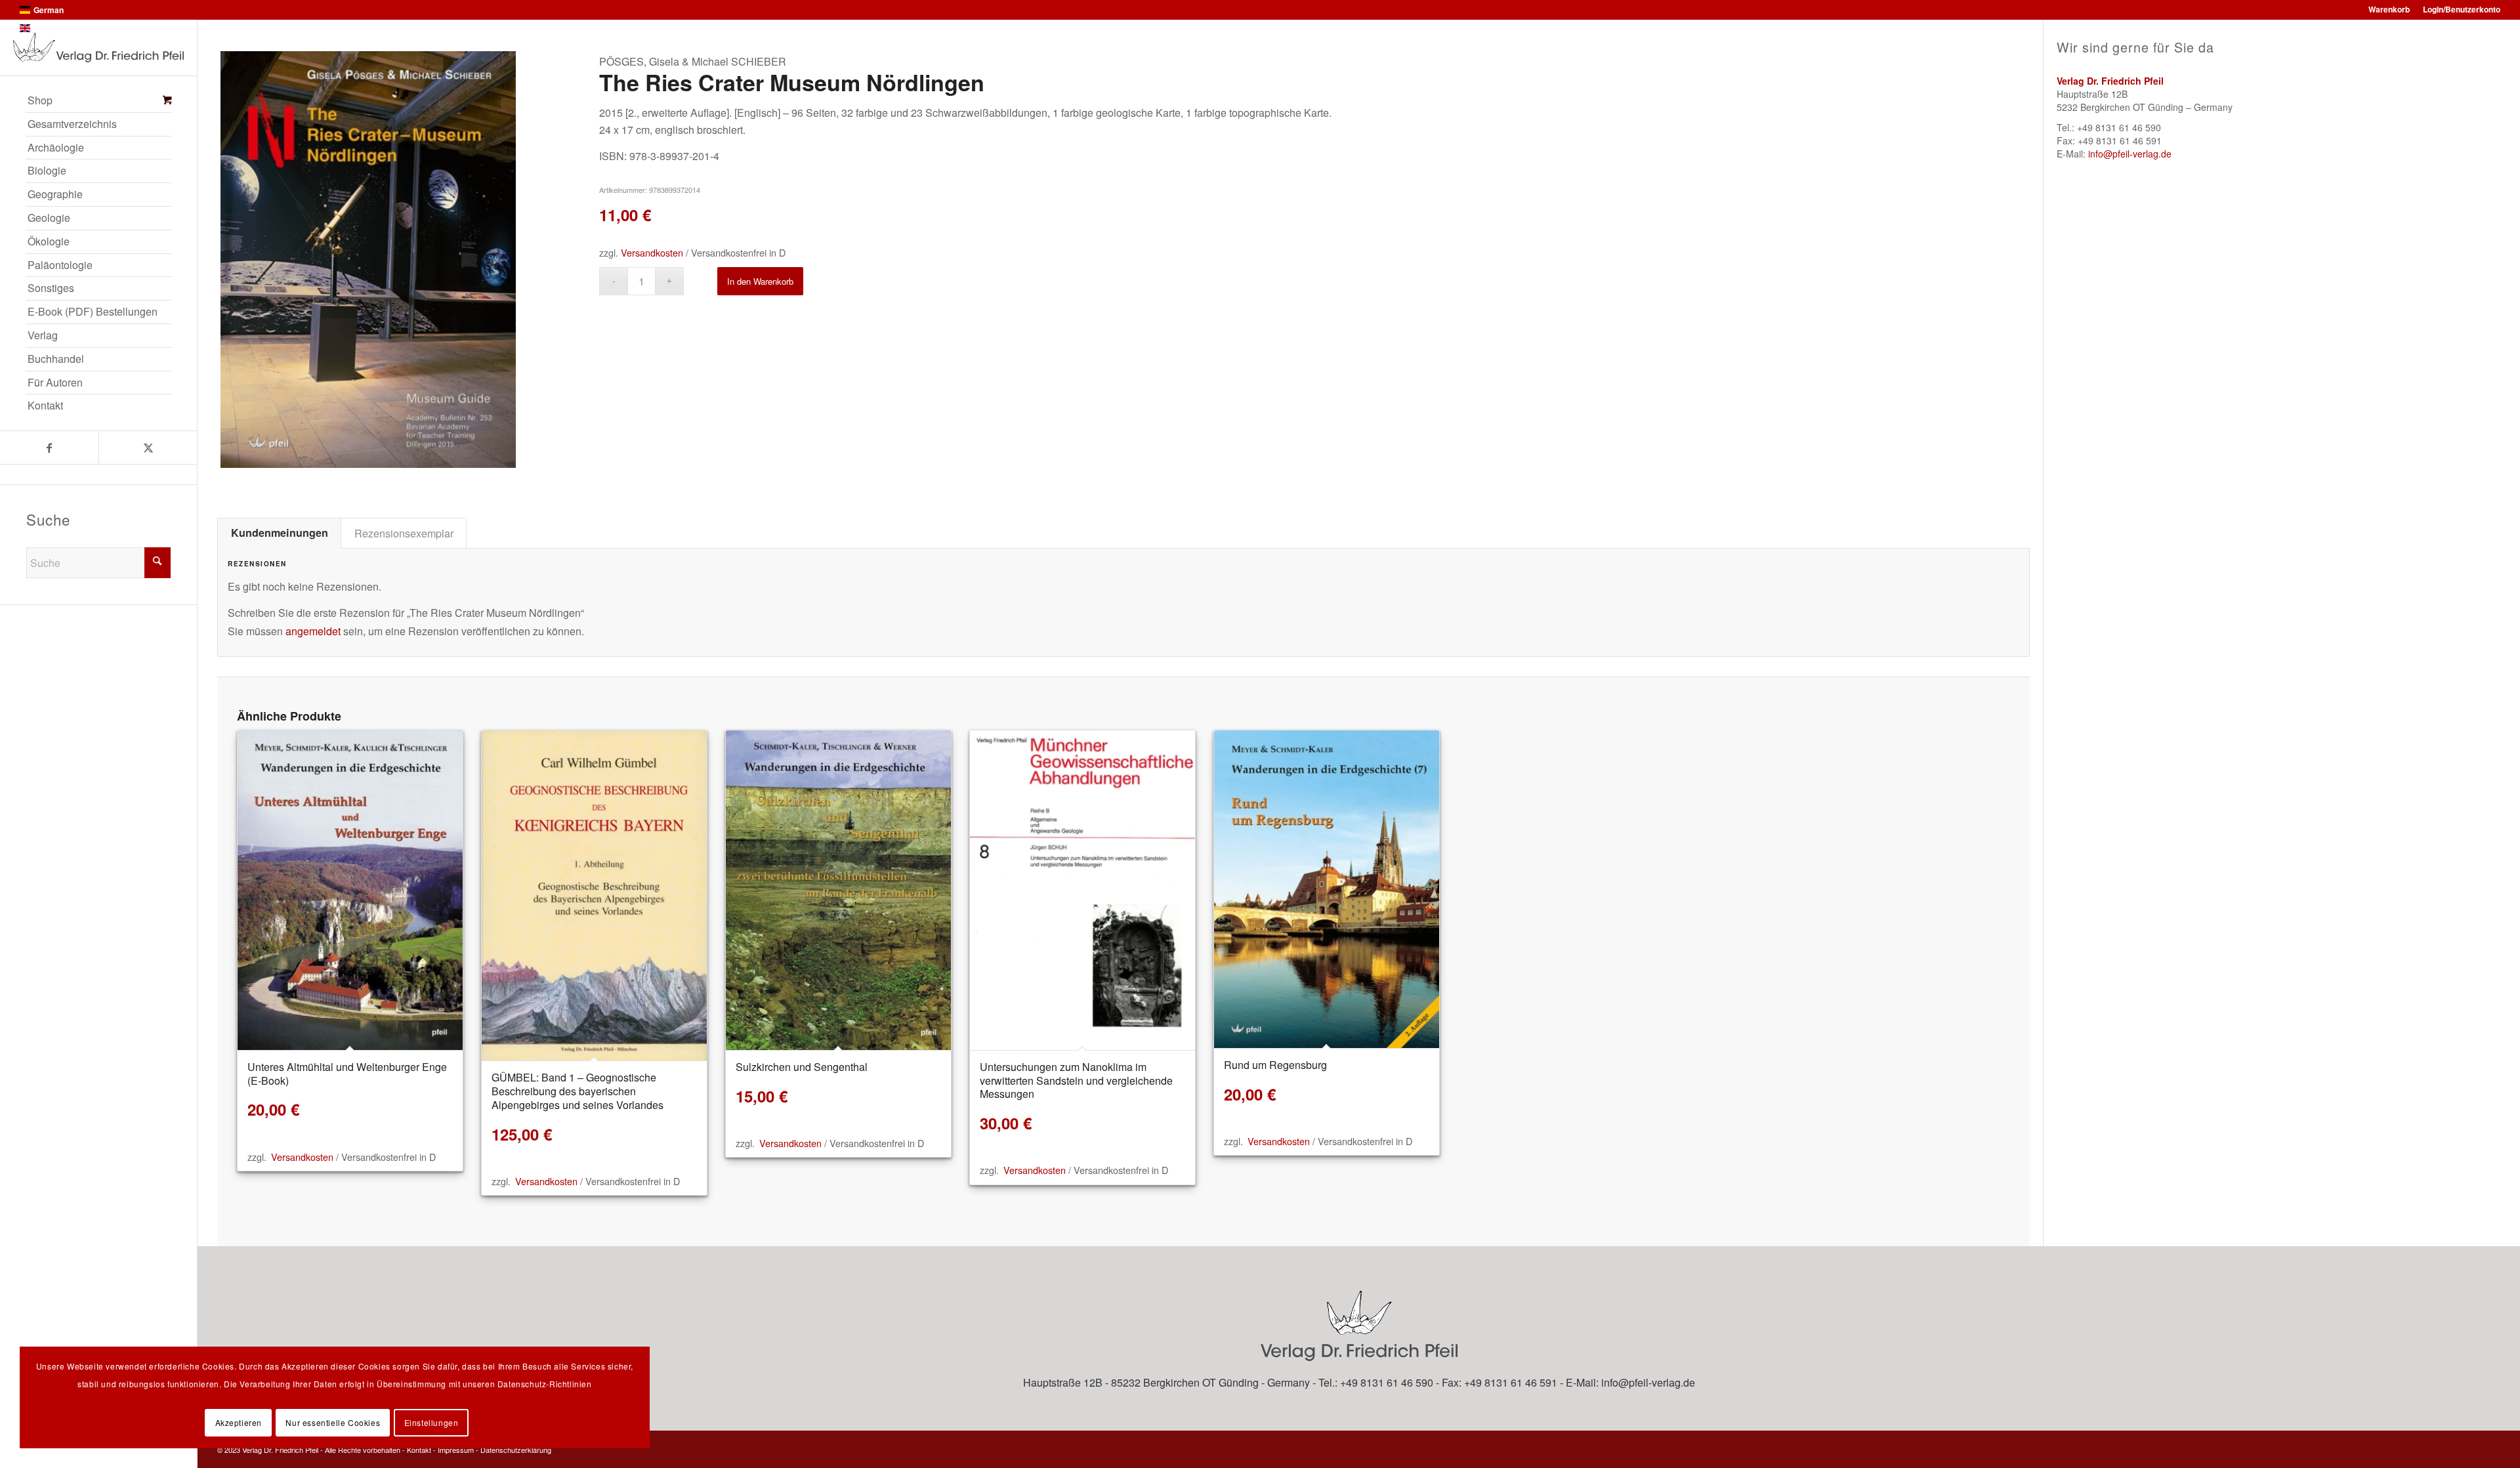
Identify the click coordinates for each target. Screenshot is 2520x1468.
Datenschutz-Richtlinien (545, 1384)
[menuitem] (98, 101)
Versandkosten (652, 252)
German (49, 10)
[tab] (279, 533)
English (47, 28)
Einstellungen (431, 1422)
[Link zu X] (148, 448)
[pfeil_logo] (98, 48)
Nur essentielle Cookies (333, 1422)
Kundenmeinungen (280, 533)
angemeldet (313, 631)
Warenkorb (2389, 9)
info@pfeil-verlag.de (2130, 154)
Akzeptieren (239, 1422)
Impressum (456, 1450)
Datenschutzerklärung (516, 1450)
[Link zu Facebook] (49, 448)
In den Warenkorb (760, 281)
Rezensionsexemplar (404, 533)
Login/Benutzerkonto (2462, 9)
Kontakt (419, 1450)
